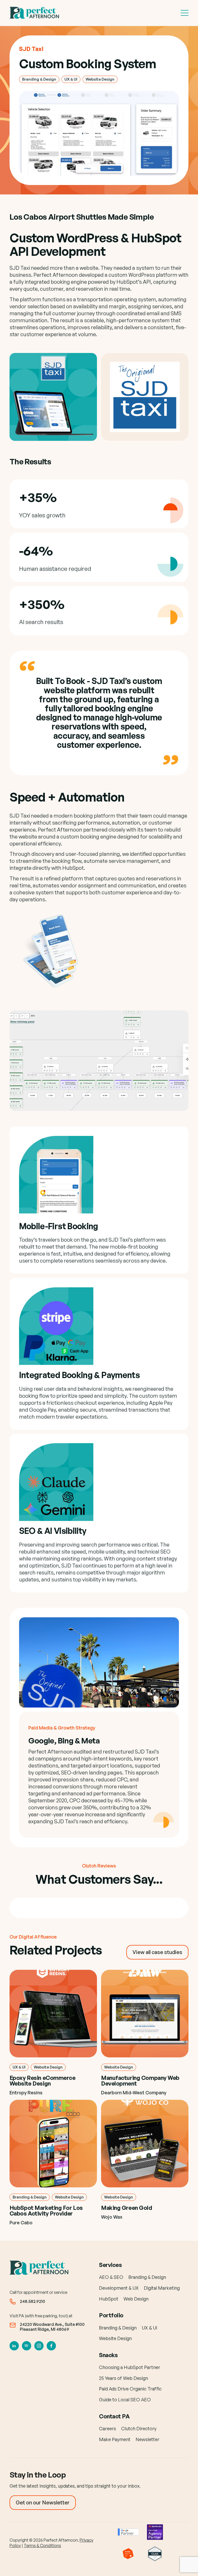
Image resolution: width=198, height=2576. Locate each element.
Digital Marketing (162, 2288)
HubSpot (109, 2299)
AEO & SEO (111, 2277)
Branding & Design (39, 79)
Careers (108, 2428)
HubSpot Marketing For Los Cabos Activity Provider (46, 2210)
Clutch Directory (139, 2428)
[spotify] (27, 2346)
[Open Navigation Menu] (185, 13)
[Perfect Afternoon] (35, 13)
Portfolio (111, 2315)
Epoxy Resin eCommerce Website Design (43, 2081)
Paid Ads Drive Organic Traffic (130, 2389)
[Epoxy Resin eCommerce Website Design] (53, 2014)
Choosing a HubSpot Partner (130, 2367)
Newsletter (147, 2439)
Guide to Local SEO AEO (125, 2400)
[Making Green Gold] (145, 2144)
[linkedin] (14, 2346)
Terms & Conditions (42, 2546)
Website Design (100, 79)
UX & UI (71, 79)
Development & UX (119, 2288)
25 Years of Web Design (123, 2378)
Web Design (136, 2299)
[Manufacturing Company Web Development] (145, 2014)
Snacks (108, 2355)
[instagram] (39, 2346)
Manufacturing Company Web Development (140, 2081)
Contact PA (114, 2416)
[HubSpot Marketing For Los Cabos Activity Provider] (53, 2144)
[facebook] (51, 2346)
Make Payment (115, 2439)
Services (110, 2265)
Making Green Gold (127, 2208)
